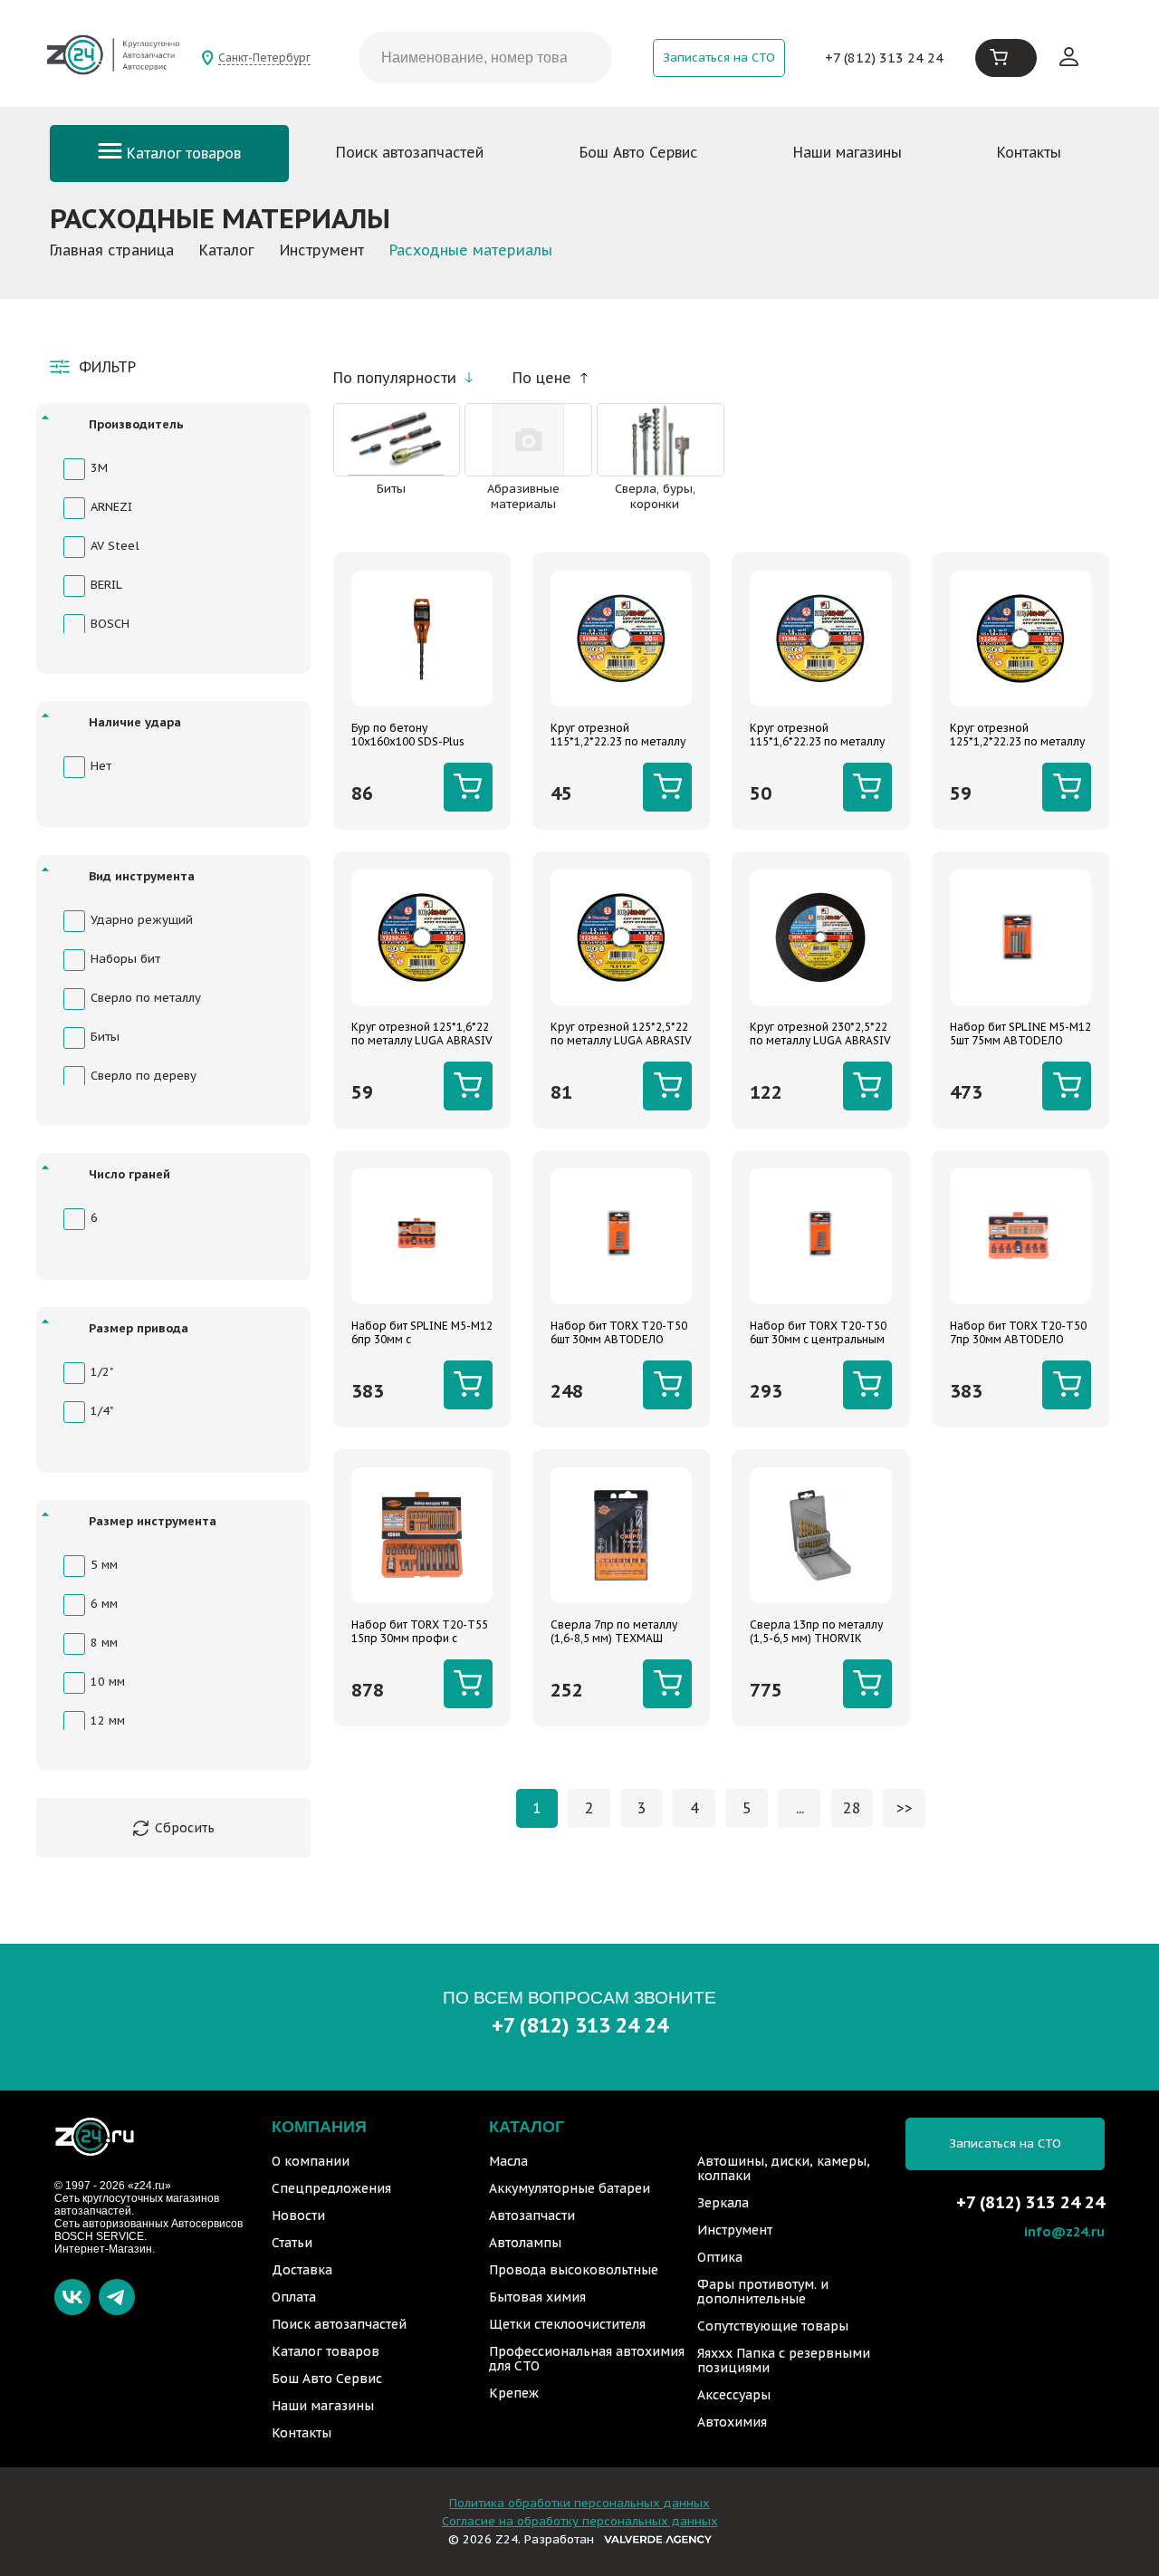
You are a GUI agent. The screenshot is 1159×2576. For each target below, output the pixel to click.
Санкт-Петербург (264, 58)
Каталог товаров (182, 153)
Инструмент (735, 2230)
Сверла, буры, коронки (655, 496)
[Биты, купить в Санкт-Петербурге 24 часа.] (397, 440)
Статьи (292, 2243)
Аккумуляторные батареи (570, 2188)
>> (905, 1808)
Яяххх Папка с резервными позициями (784, 2360)
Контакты (1029, 152)
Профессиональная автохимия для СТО (587, 2359)
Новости (298, 2216)
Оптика (720, 2257)
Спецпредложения (331, 2188)
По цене (542, 378)
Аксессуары (734, 2395)
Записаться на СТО (719, 58)
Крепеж (514, 2393)
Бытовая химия (537, 2297)
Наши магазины (848, 152)
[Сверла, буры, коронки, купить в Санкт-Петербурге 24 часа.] (661, 440)
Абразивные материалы (523, 496)
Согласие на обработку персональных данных (580, 2521)
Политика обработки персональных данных (579, 2503)
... (800, 1808)
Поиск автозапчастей (410, 152)
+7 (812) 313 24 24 (884, 58)
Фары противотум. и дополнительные (763, 2292)
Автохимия (732, 2422)
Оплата (294, 2297)
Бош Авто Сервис (638, 152)
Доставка (302, 2270)
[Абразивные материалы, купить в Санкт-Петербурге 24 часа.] (528, 440)
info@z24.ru (1064, 2231)
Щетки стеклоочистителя (567, 2324)
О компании (311, 2161)
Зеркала (723, 2203)
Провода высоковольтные (574, 2270)
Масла (508, 2161)
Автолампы (525, 2243)
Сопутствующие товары (773, 2326)
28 (852, 1808)
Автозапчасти (532, 2216)
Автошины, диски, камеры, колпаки (784, 2168)
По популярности (395, 378)
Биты (391, 489)
